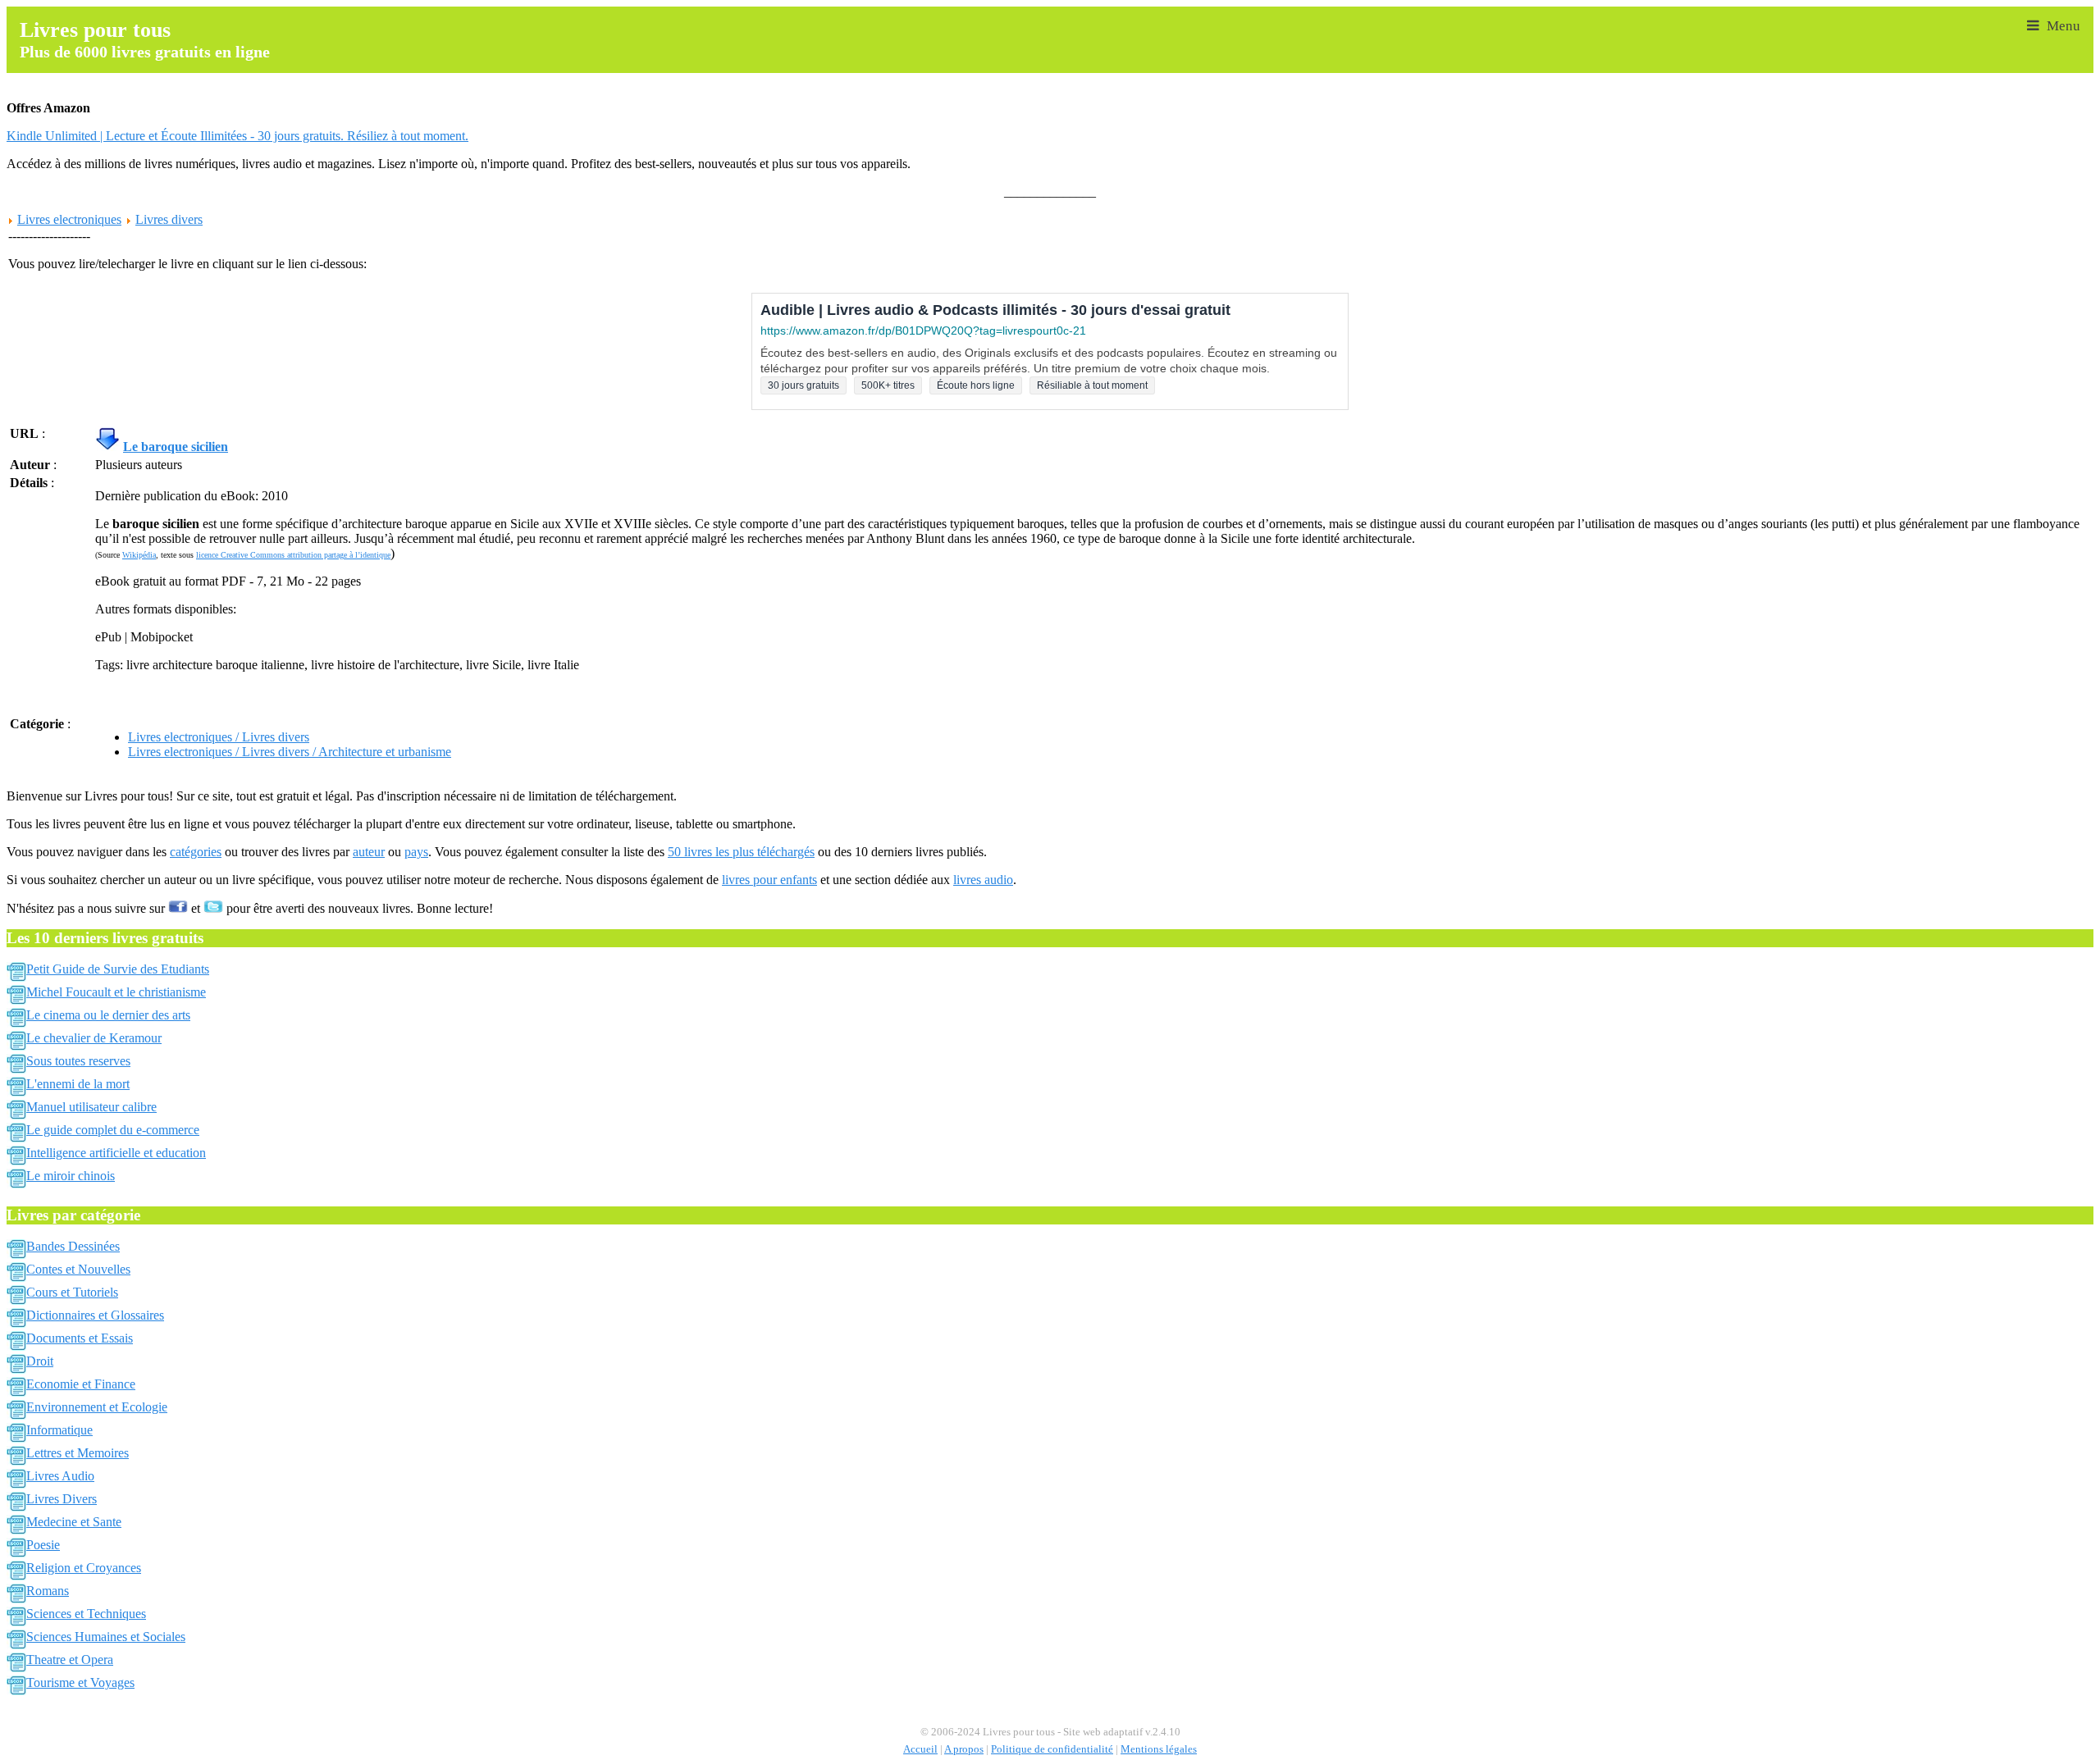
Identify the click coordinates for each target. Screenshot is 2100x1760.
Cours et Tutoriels (72, 1292)
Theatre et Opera (70, 1660)
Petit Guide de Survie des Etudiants (118, 969)
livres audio (983, 880)
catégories (196, 852)
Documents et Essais (80, 1338)
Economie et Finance (81, 1384)
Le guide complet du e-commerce (113, 1130)
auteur (369, 852)
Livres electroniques (69, 219)
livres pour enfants (769, 880)
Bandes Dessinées (73, 1246)
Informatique (59, 1430)
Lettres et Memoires (78, 1453)
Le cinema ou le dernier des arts (108, 1015)
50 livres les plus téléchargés (741, 852)
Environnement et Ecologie (97, 1407)
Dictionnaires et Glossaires (95, 1315)
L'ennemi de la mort (78, 1084)
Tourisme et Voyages (80, 1682)
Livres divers (169, 219)
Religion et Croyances (84, 1568)
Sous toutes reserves (78, 1061)
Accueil (920, 1749)
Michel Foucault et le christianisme (116, 992)
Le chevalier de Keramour (94, 1038)
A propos (964, 1749)
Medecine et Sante (74, 1522)
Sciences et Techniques (86, 1614)
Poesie (43, 1545)
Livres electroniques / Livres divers (219, 737)
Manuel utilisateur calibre (91, 1107)
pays (416, 852)
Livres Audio (60, 1476)
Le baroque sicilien (176, 447)
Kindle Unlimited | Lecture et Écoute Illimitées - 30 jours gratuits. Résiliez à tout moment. (237, 136)
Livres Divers (62, 1499)
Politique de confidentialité (1052, 1749)
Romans (48, 1591)
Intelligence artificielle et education (116, 1153)
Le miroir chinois (71, 1176)
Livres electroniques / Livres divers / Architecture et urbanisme (290, 752)
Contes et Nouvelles (78, 1269)
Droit (40, 1361)
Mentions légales (1159, 1749)
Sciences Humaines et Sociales (106, 1637)
